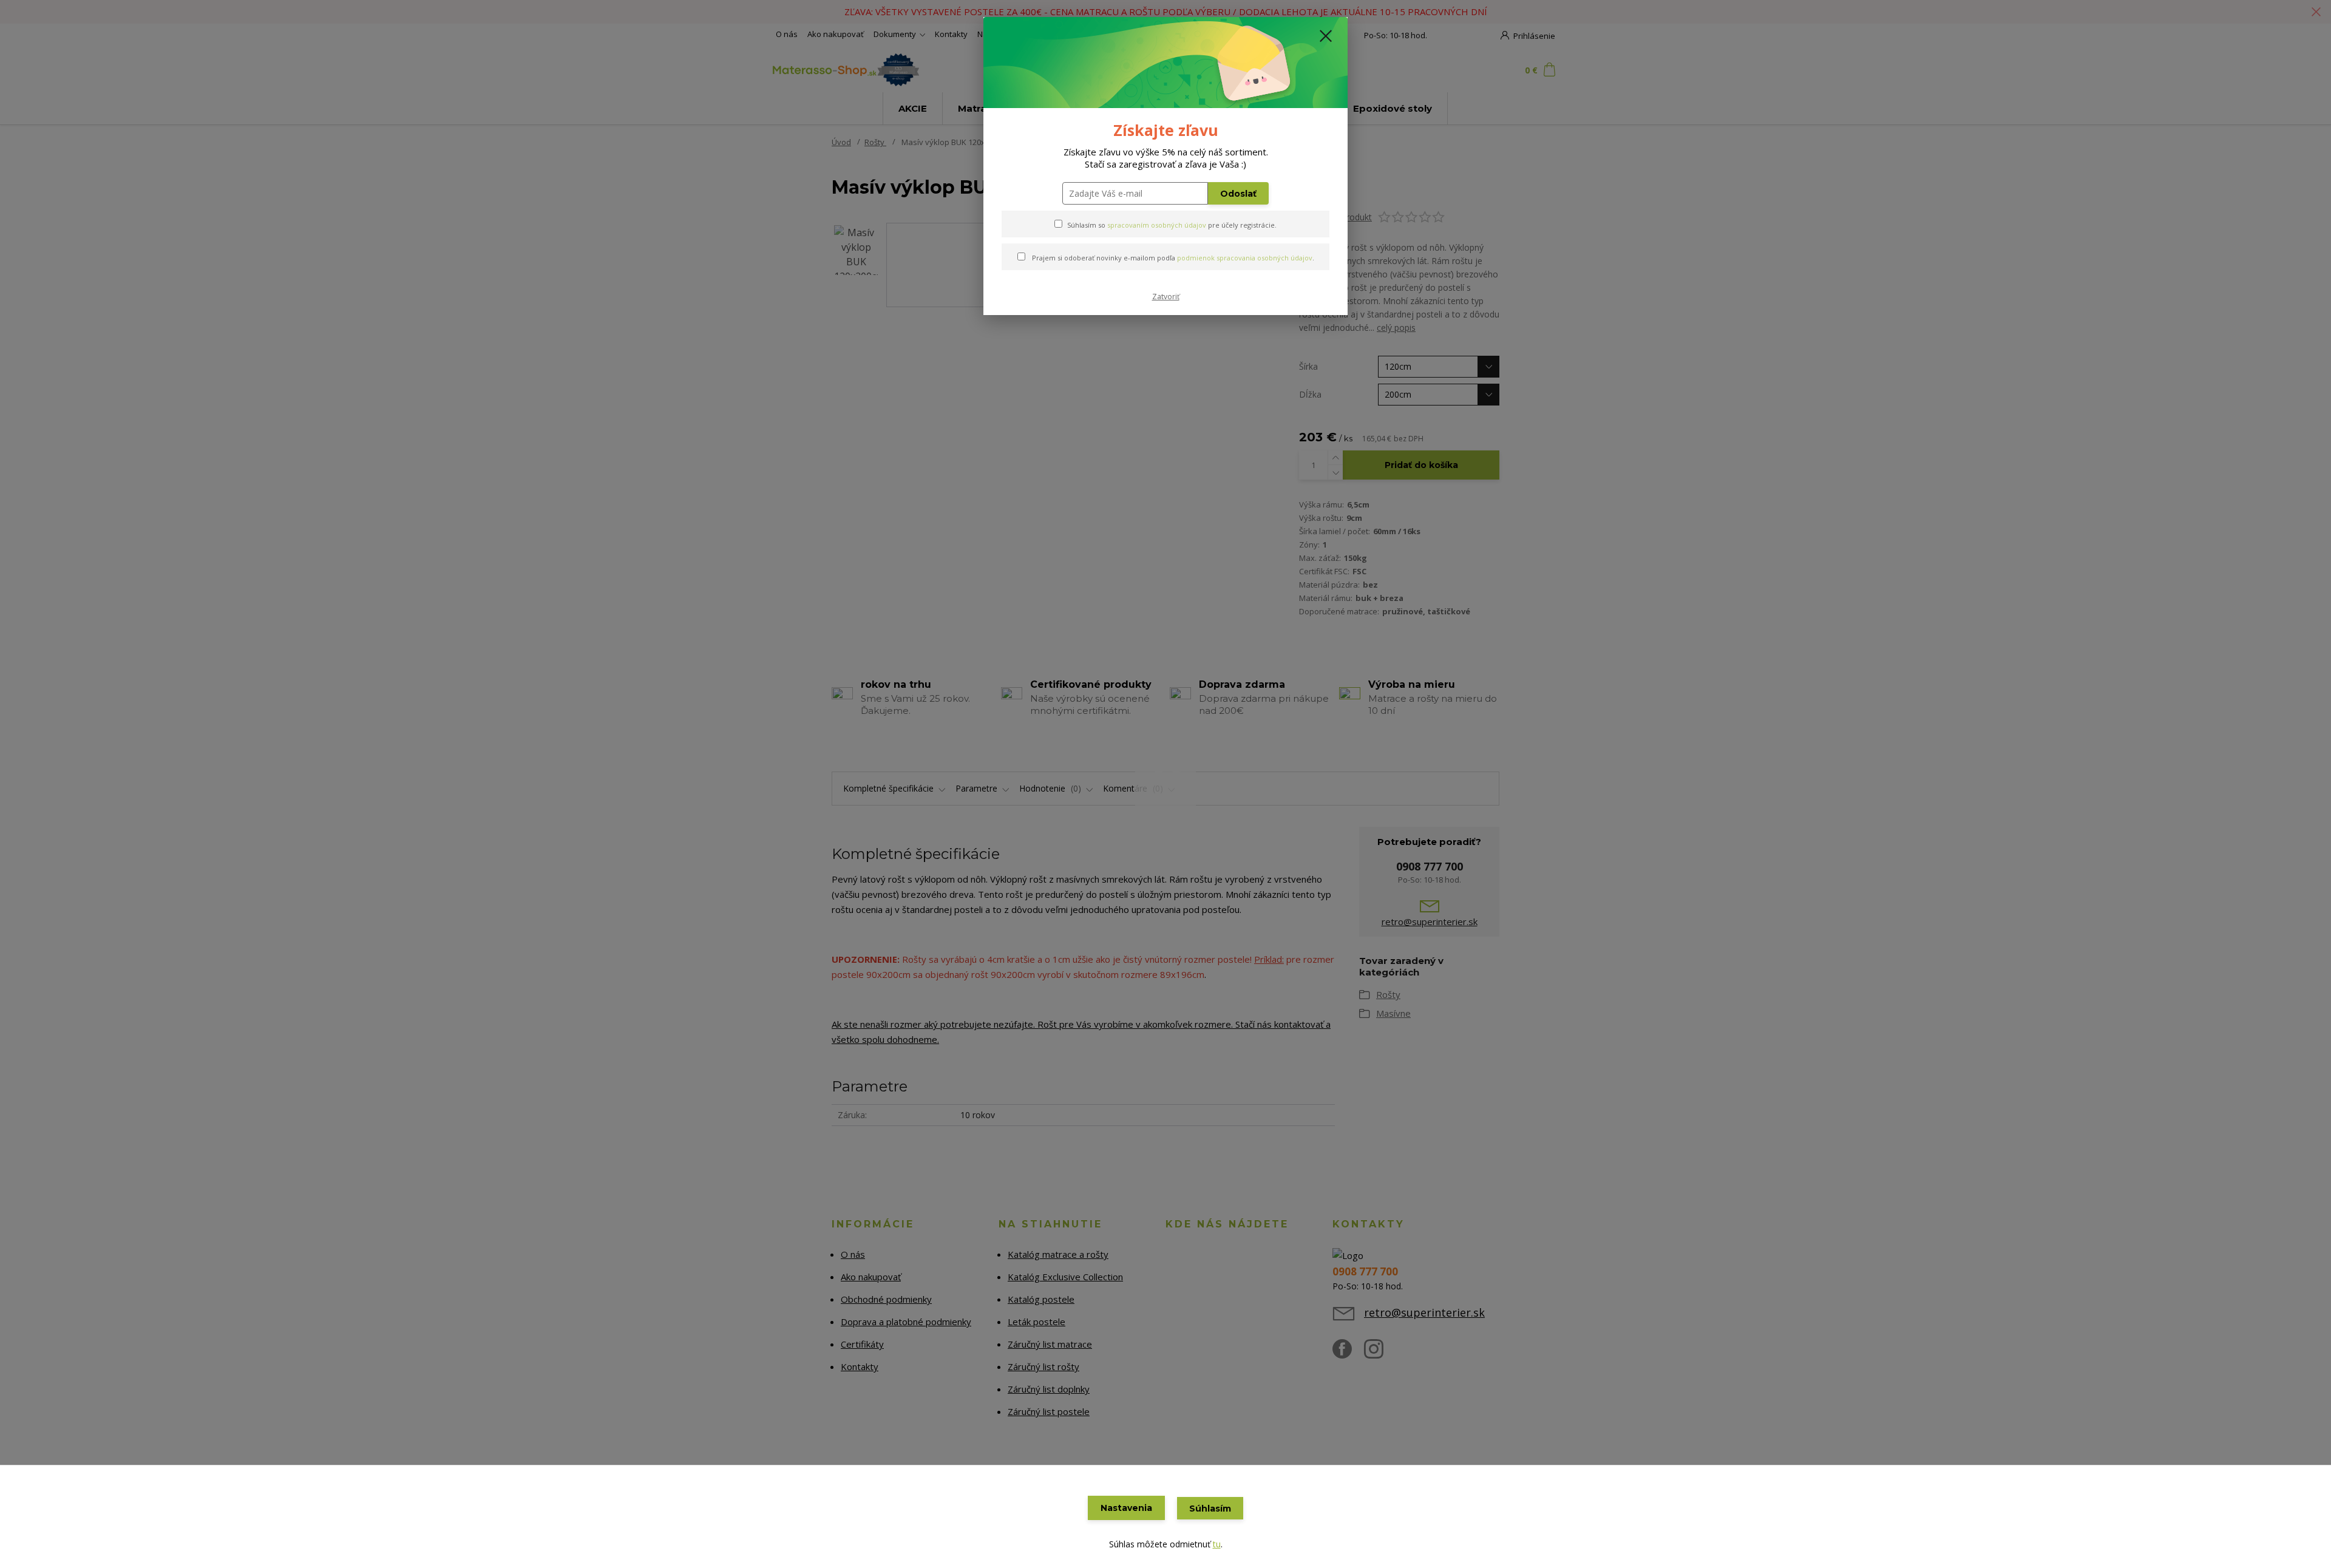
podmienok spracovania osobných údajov (1245, 258)
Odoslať (1238, 194)
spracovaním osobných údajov (1157, 225)
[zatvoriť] (1326, 36)
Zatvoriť (1166, 297)
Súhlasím (1210, 1509)
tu (1217, 1544)
